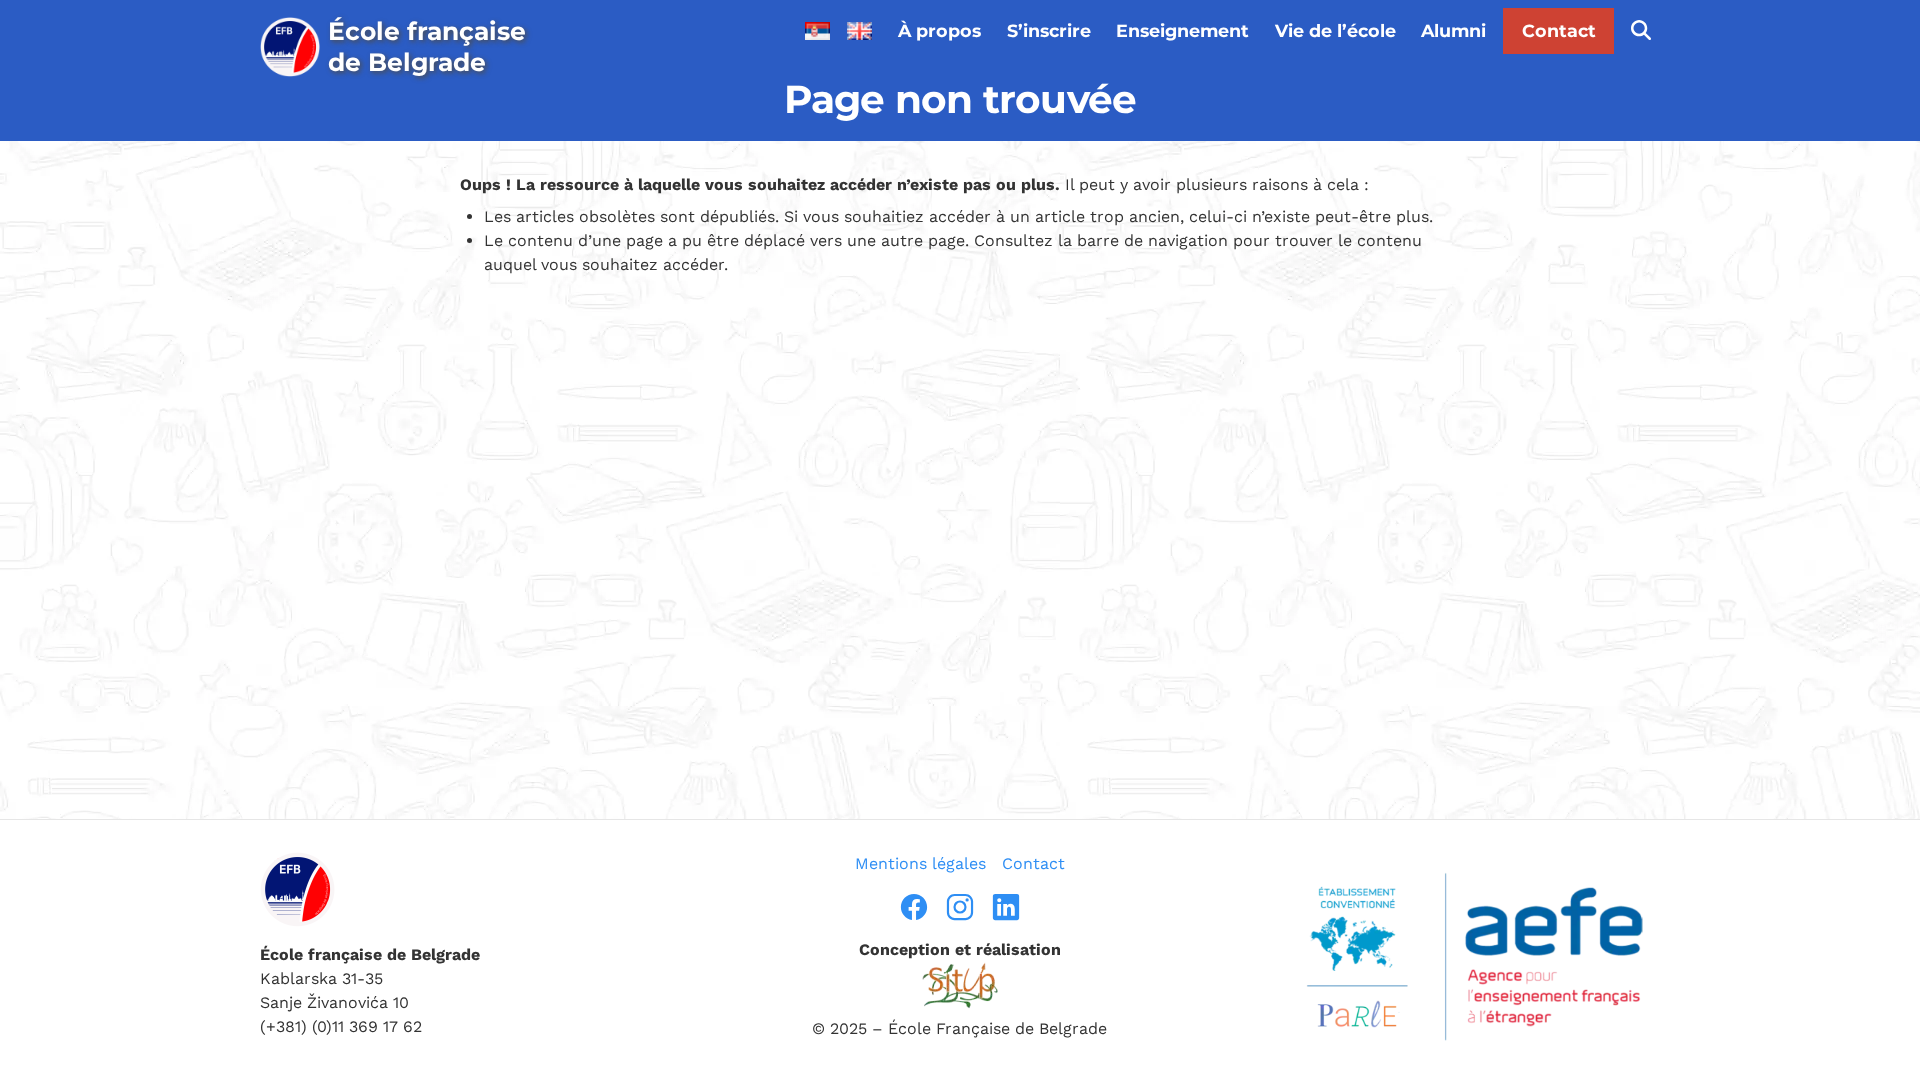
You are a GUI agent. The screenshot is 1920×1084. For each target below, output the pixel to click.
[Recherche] (1641, 31)
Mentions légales (920, 863)
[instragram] (960, 907)
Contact (1559, 30)
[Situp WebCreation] (959, 985)
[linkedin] (1006, 907)
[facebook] (914, 907)
